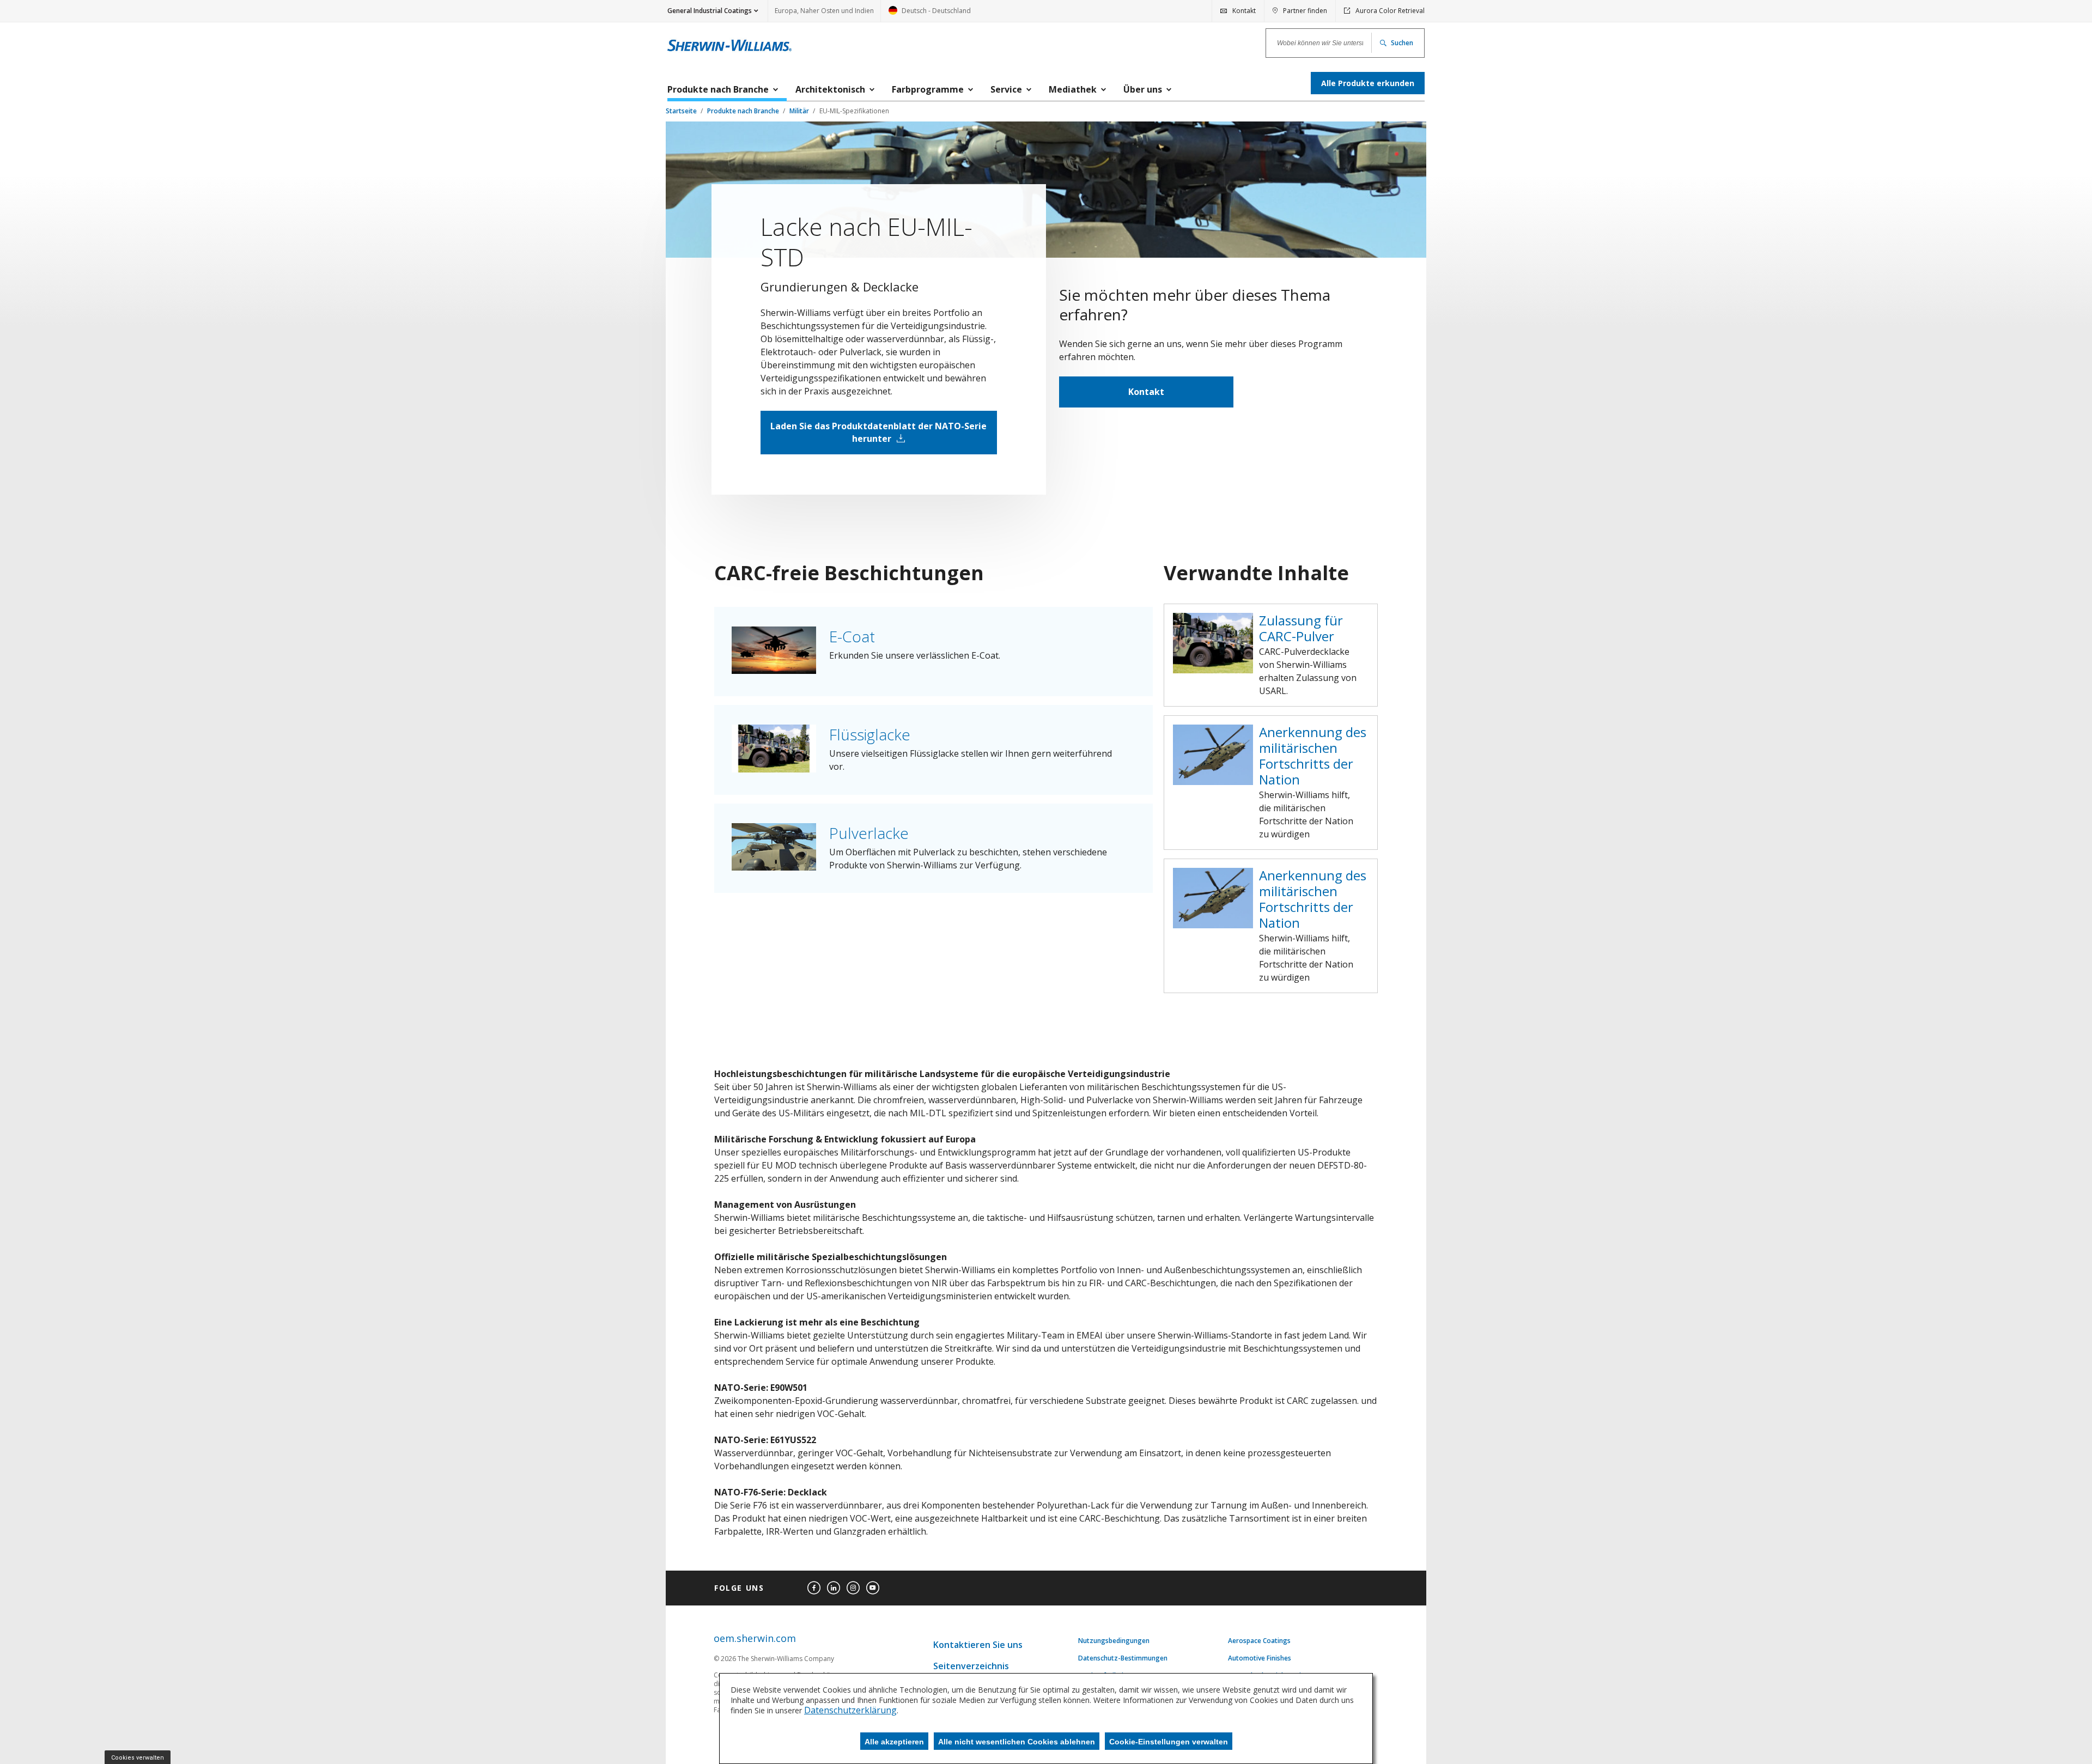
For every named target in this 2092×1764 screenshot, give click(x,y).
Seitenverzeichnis (971, 1666)
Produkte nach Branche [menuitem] (718, 89)
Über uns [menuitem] (1143, 89)
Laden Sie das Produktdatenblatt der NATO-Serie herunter (878, 432)
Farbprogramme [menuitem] (928, 89)
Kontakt (1146, 392)
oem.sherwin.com (755, 1638)
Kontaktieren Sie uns (978, 1645)
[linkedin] (834, 1588)
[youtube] (873, 1588)
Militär (800, 111)
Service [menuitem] (1006, 89)
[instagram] (853, 1588)
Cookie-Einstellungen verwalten (1169, 1742)
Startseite (682, 111)
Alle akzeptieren (894, 1742)
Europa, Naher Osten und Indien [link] (824, 11)
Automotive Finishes (1260, 1658)
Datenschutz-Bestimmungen (1123, 1658)
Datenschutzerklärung (850, 1710)
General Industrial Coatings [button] (710, 11)
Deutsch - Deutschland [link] (930, 14)
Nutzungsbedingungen (1114, 1641)
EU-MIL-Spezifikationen (854, 111)
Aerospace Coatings (1259, 1641)
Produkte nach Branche (744, 111)
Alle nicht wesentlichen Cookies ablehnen (1017, 1742)
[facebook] (814, 1588)
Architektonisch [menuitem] (830, 89)
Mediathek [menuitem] (1073, 89)
